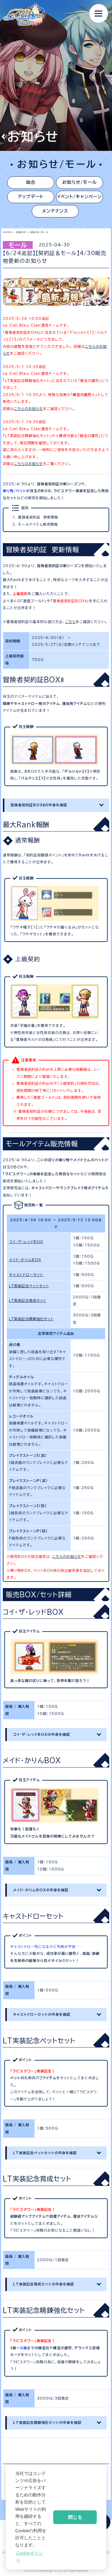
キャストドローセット (26, 1275)
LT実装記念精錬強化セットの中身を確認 (47, 2422)
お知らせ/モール (79, 182)
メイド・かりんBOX (25, 1260)
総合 (31, 182)
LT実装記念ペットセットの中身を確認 (45, 2153)
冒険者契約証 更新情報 (38, 517)
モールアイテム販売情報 (38, 524)
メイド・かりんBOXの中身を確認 (41, 1890)
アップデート (31, 197)
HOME (7, 232)
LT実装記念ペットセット (29, 1286)
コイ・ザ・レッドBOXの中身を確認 (42, 1734)
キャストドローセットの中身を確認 (42, 2014)
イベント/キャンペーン (79, 197)
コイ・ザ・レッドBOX (26, 1242)
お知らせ (21, 232)
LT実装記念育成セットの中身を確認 (44, 2284)
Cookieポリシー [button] (30, 2557)
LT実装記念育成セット (28, 1300)
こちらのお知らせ (28, 409)
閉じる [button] (75, 2517)
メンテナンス (55, 211)
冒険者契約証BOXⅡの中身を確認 (39, 805)
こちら (70, 622)
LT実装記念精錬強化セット (31, 1319)
